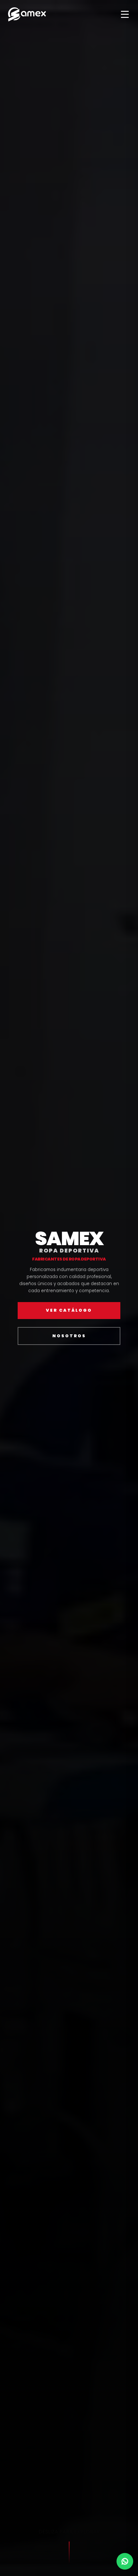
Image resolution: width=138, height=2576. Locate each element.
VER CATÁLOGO (69, 1311)
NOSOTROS (69, 1336)
